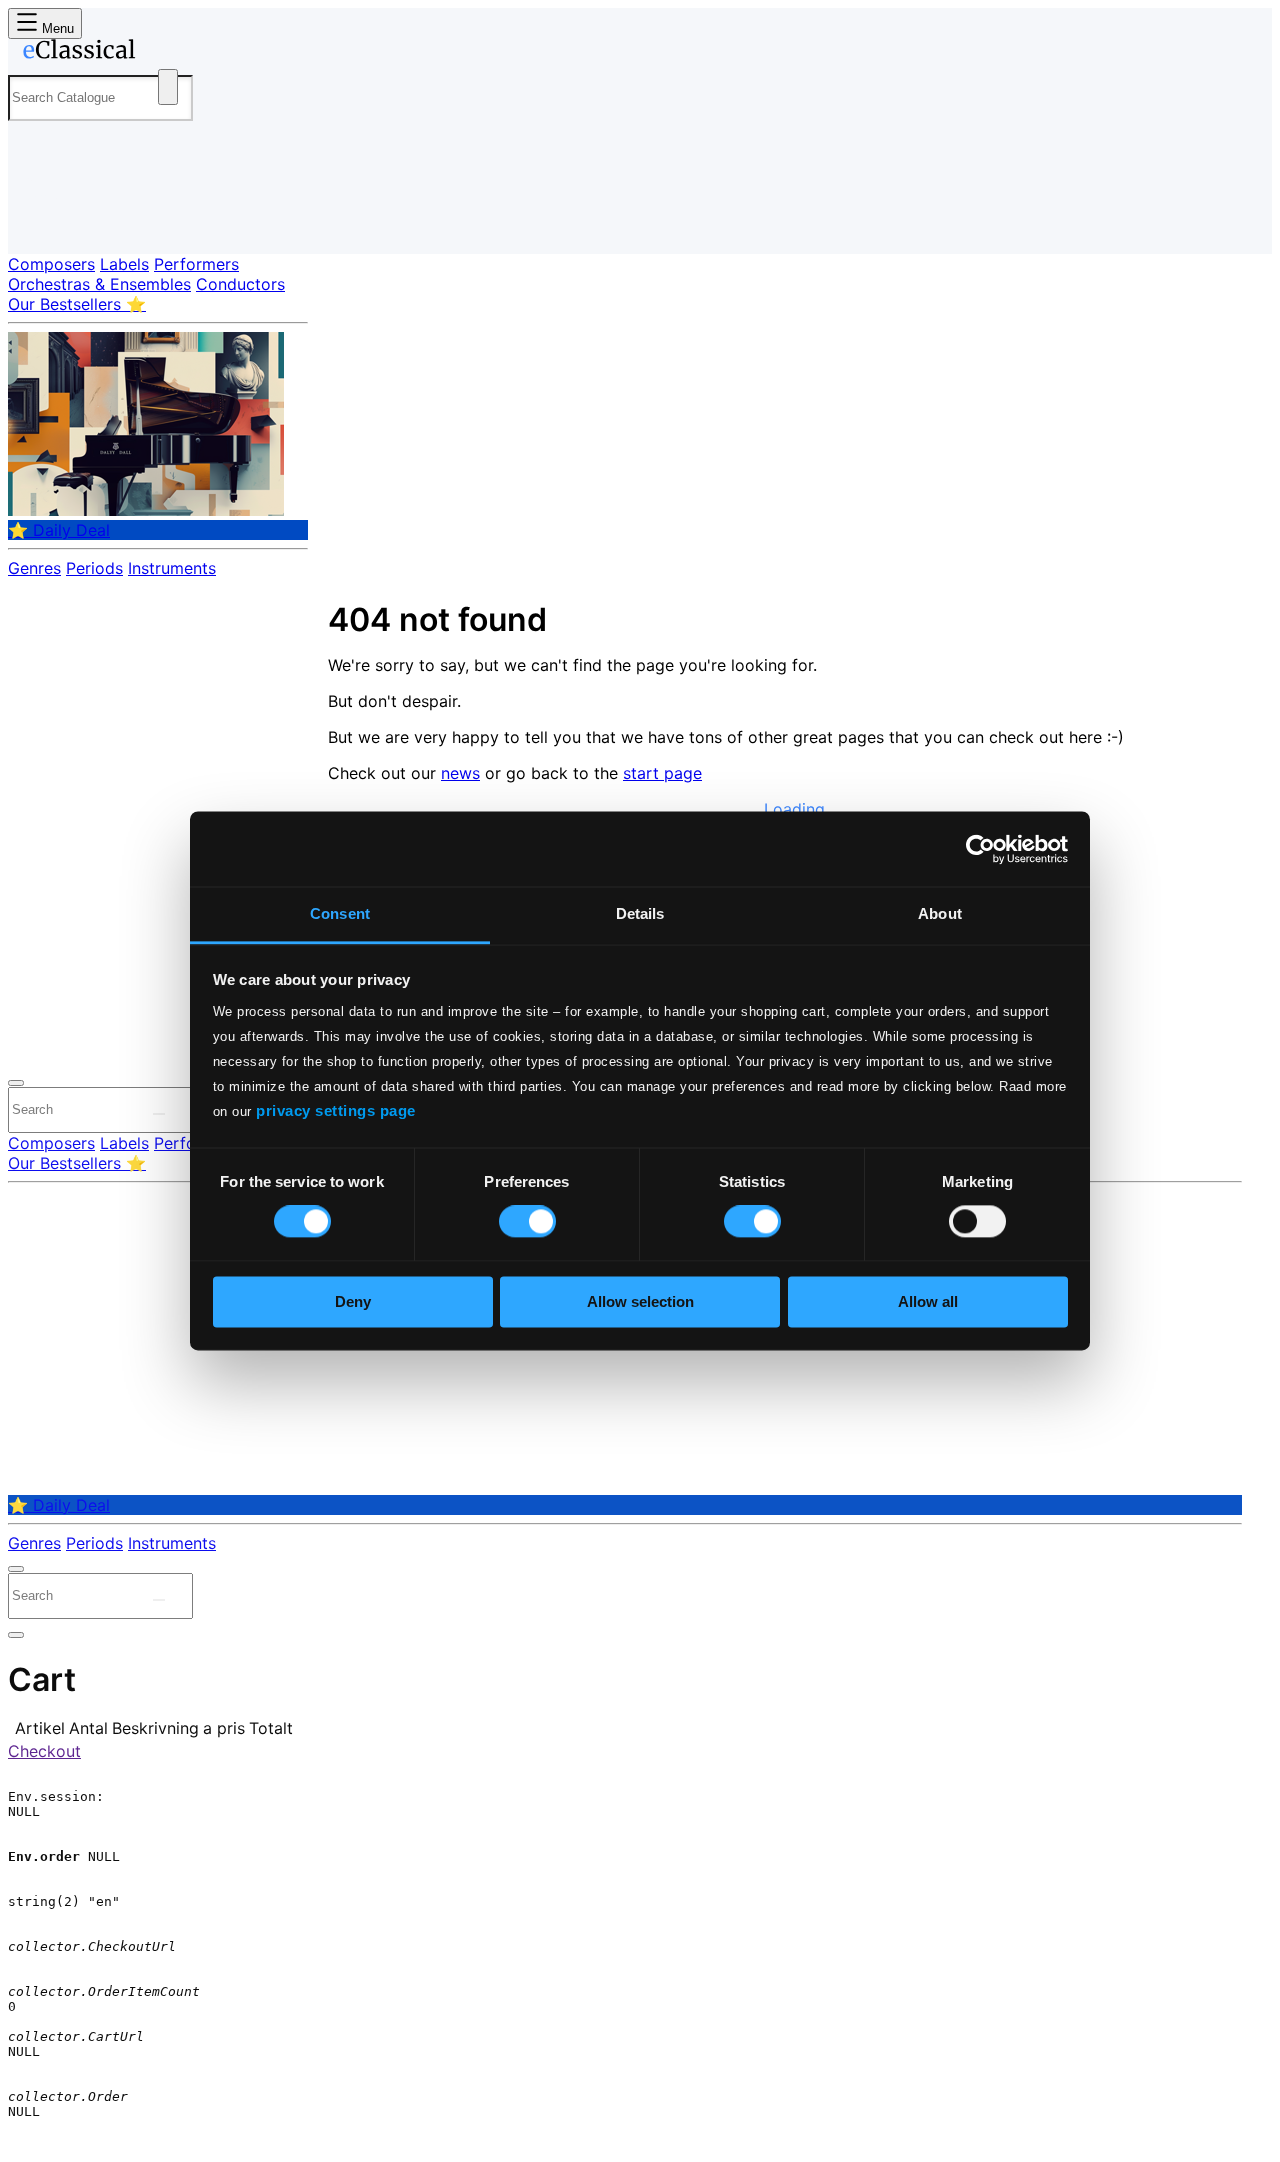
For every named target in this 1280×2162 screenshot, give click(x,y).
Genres (34, 568)
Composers (51, 264)
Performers (196, 264)
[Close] (16, 1083)
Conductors (240, 284)
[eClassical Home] (168, 53)
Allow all (928, 1301)
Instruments (172, 568)
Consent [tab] (340, 913)
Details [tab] (640, 913)
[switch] (527, 1222)
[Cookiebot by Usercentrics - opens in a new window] (980, 849)
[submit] (159, 1114)
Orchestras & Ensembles (99, 284)
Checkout (44, 1751)
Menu (56, 28)
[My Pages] (43, 222)
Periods (94, 568)
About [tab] (940, 913)
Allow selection (640, 1301)
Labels (124, 264)
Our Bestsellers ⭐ (77, 304)
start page (662, 773)
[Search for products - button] (168, 87)
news (460, 773)
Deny (353, 1301)
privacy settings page (336, 1110)
